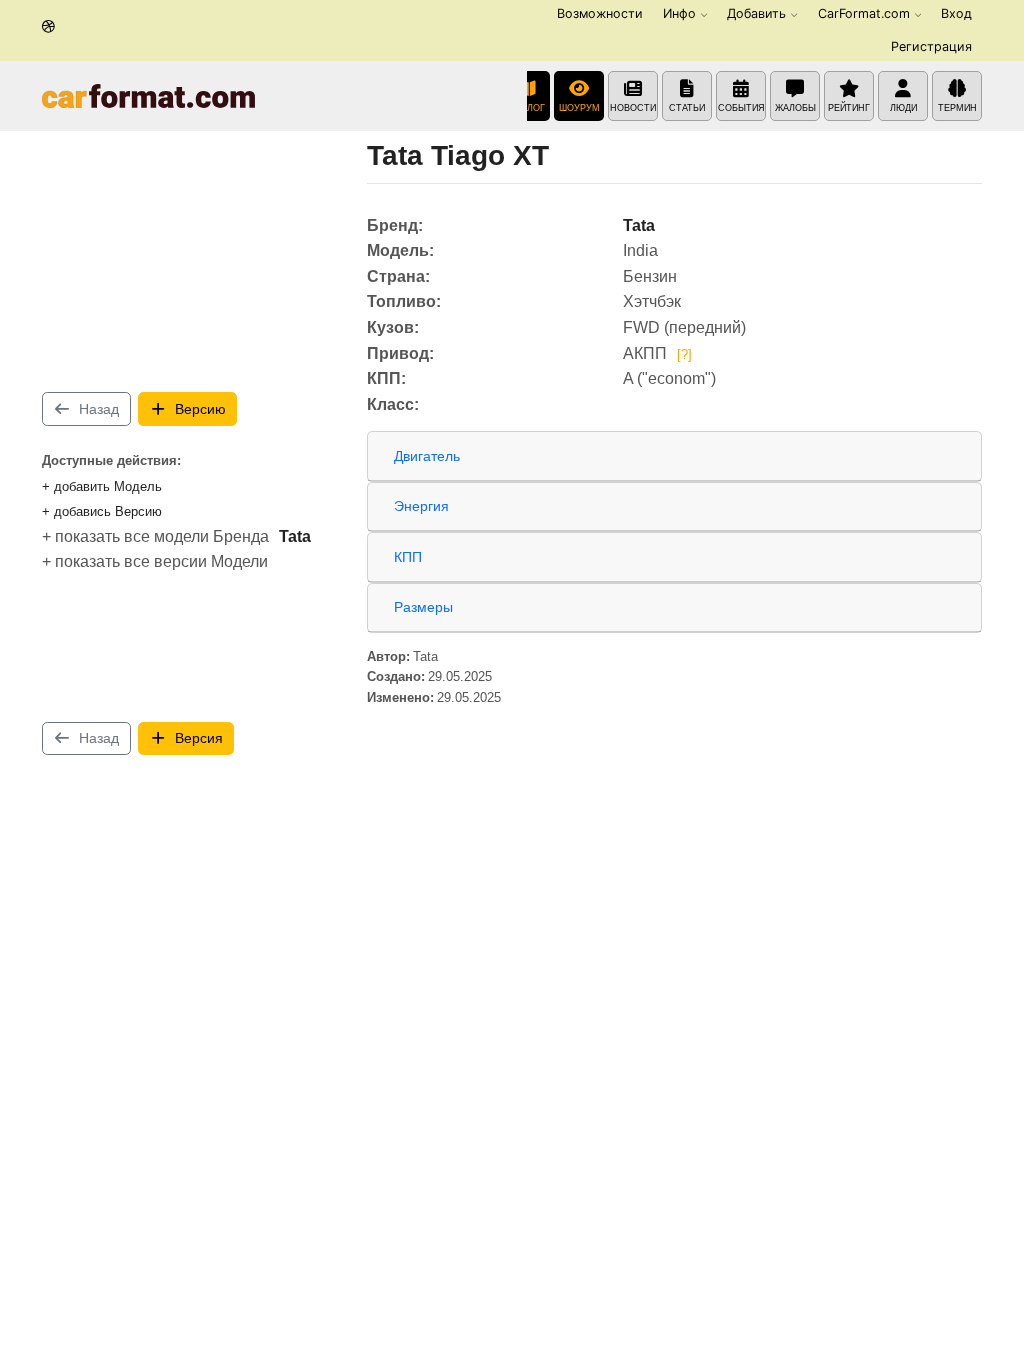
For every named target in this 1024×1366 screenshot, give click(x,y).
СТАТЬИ (687, 108)
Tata (295, 536)
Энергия (421, 506)
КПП (408, 557)
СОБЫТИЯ (741, 108)
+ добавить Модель (102, 486)
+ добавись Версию (102, 511)
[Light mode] (48, 27)
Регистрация (931, 46)
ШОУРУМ (579, 108)
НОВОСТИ (633, 108)
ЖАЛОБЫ (795, 108)
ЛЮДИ (903, 108)
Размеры (423, 607)
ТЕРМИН (957, 108)
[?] (684, 354)
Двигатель (427, 456)
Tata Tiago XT (458, 155)
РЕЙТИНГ (849, 108)
